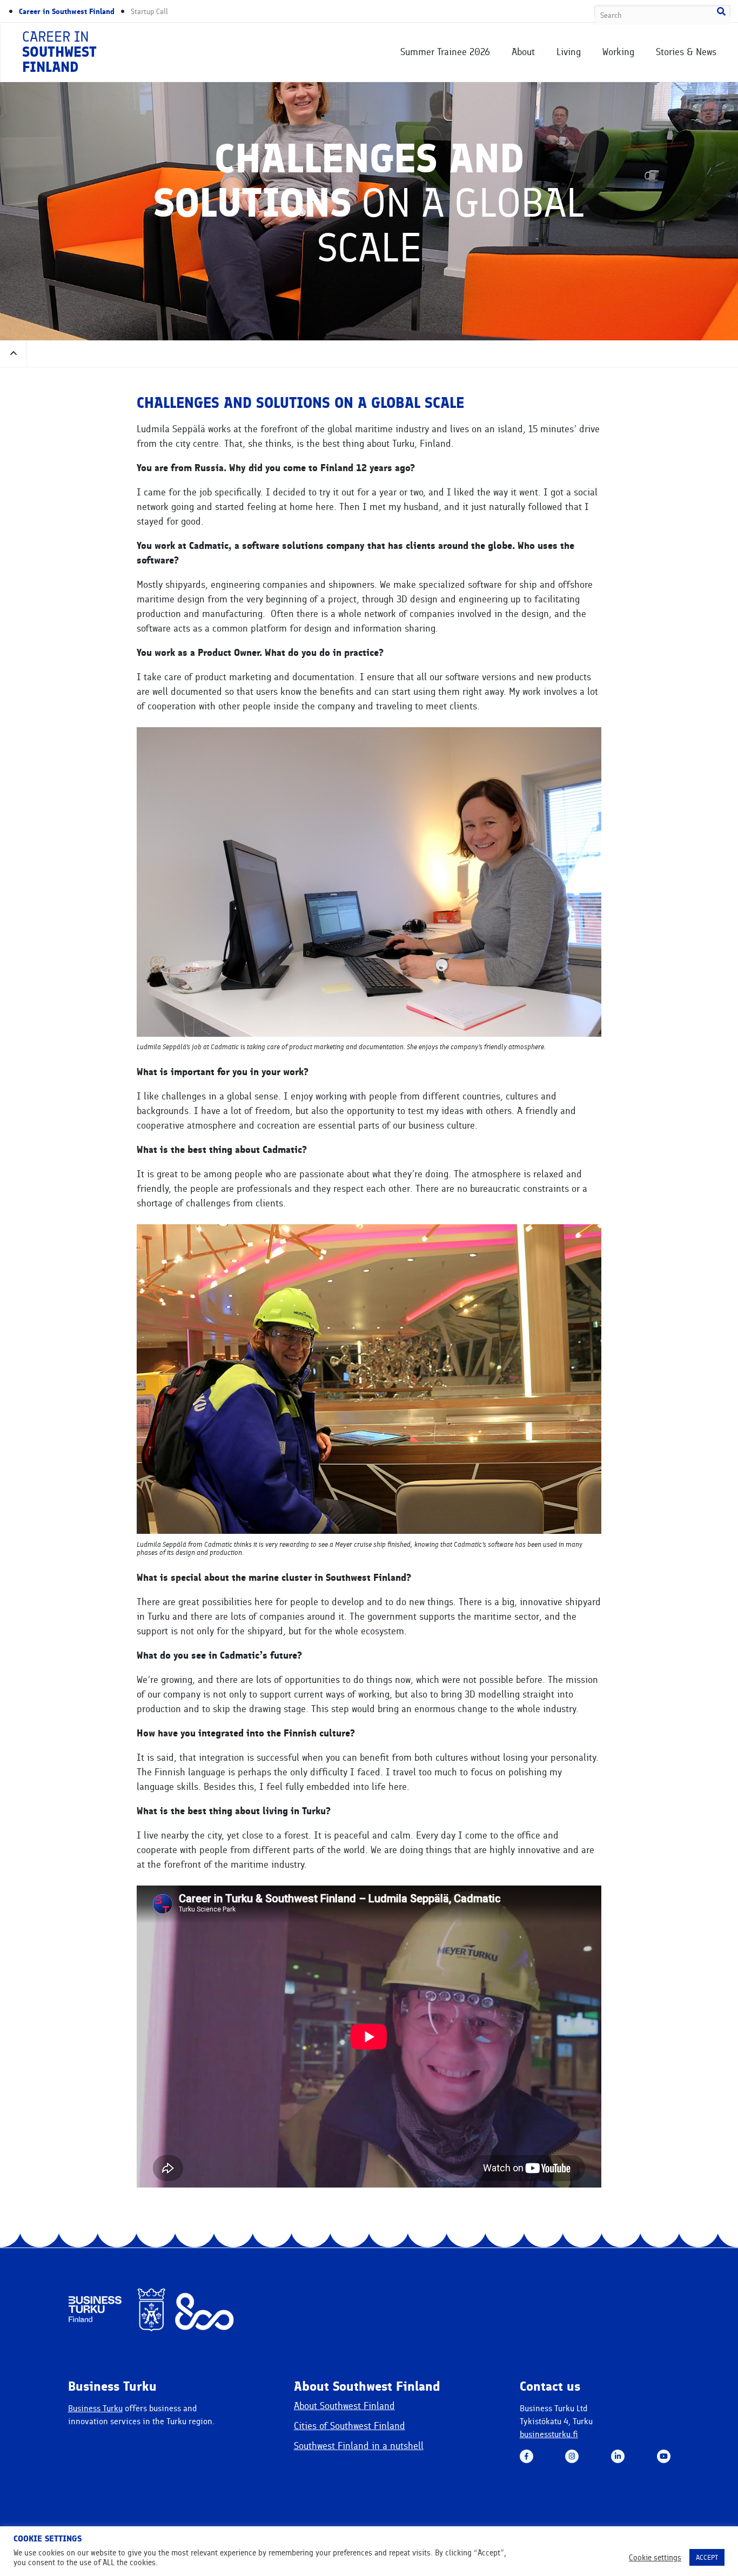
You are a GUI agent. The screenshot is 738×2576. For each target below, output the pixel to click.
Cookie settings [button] (655, 2558)
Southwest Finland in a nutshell (359, 2446)
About (523, 52)
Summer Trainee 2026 (445, 52)
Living (569, 52)
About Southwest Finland (344, 2406)
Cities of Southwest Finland (350, 2426)
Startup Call (149, 12)
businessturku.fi (549, 2434)
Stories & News (686, 52)
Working (618, 52)
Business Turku (95, 2408)
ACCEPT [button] (707, 2557)
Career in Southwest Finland (67, 12)
